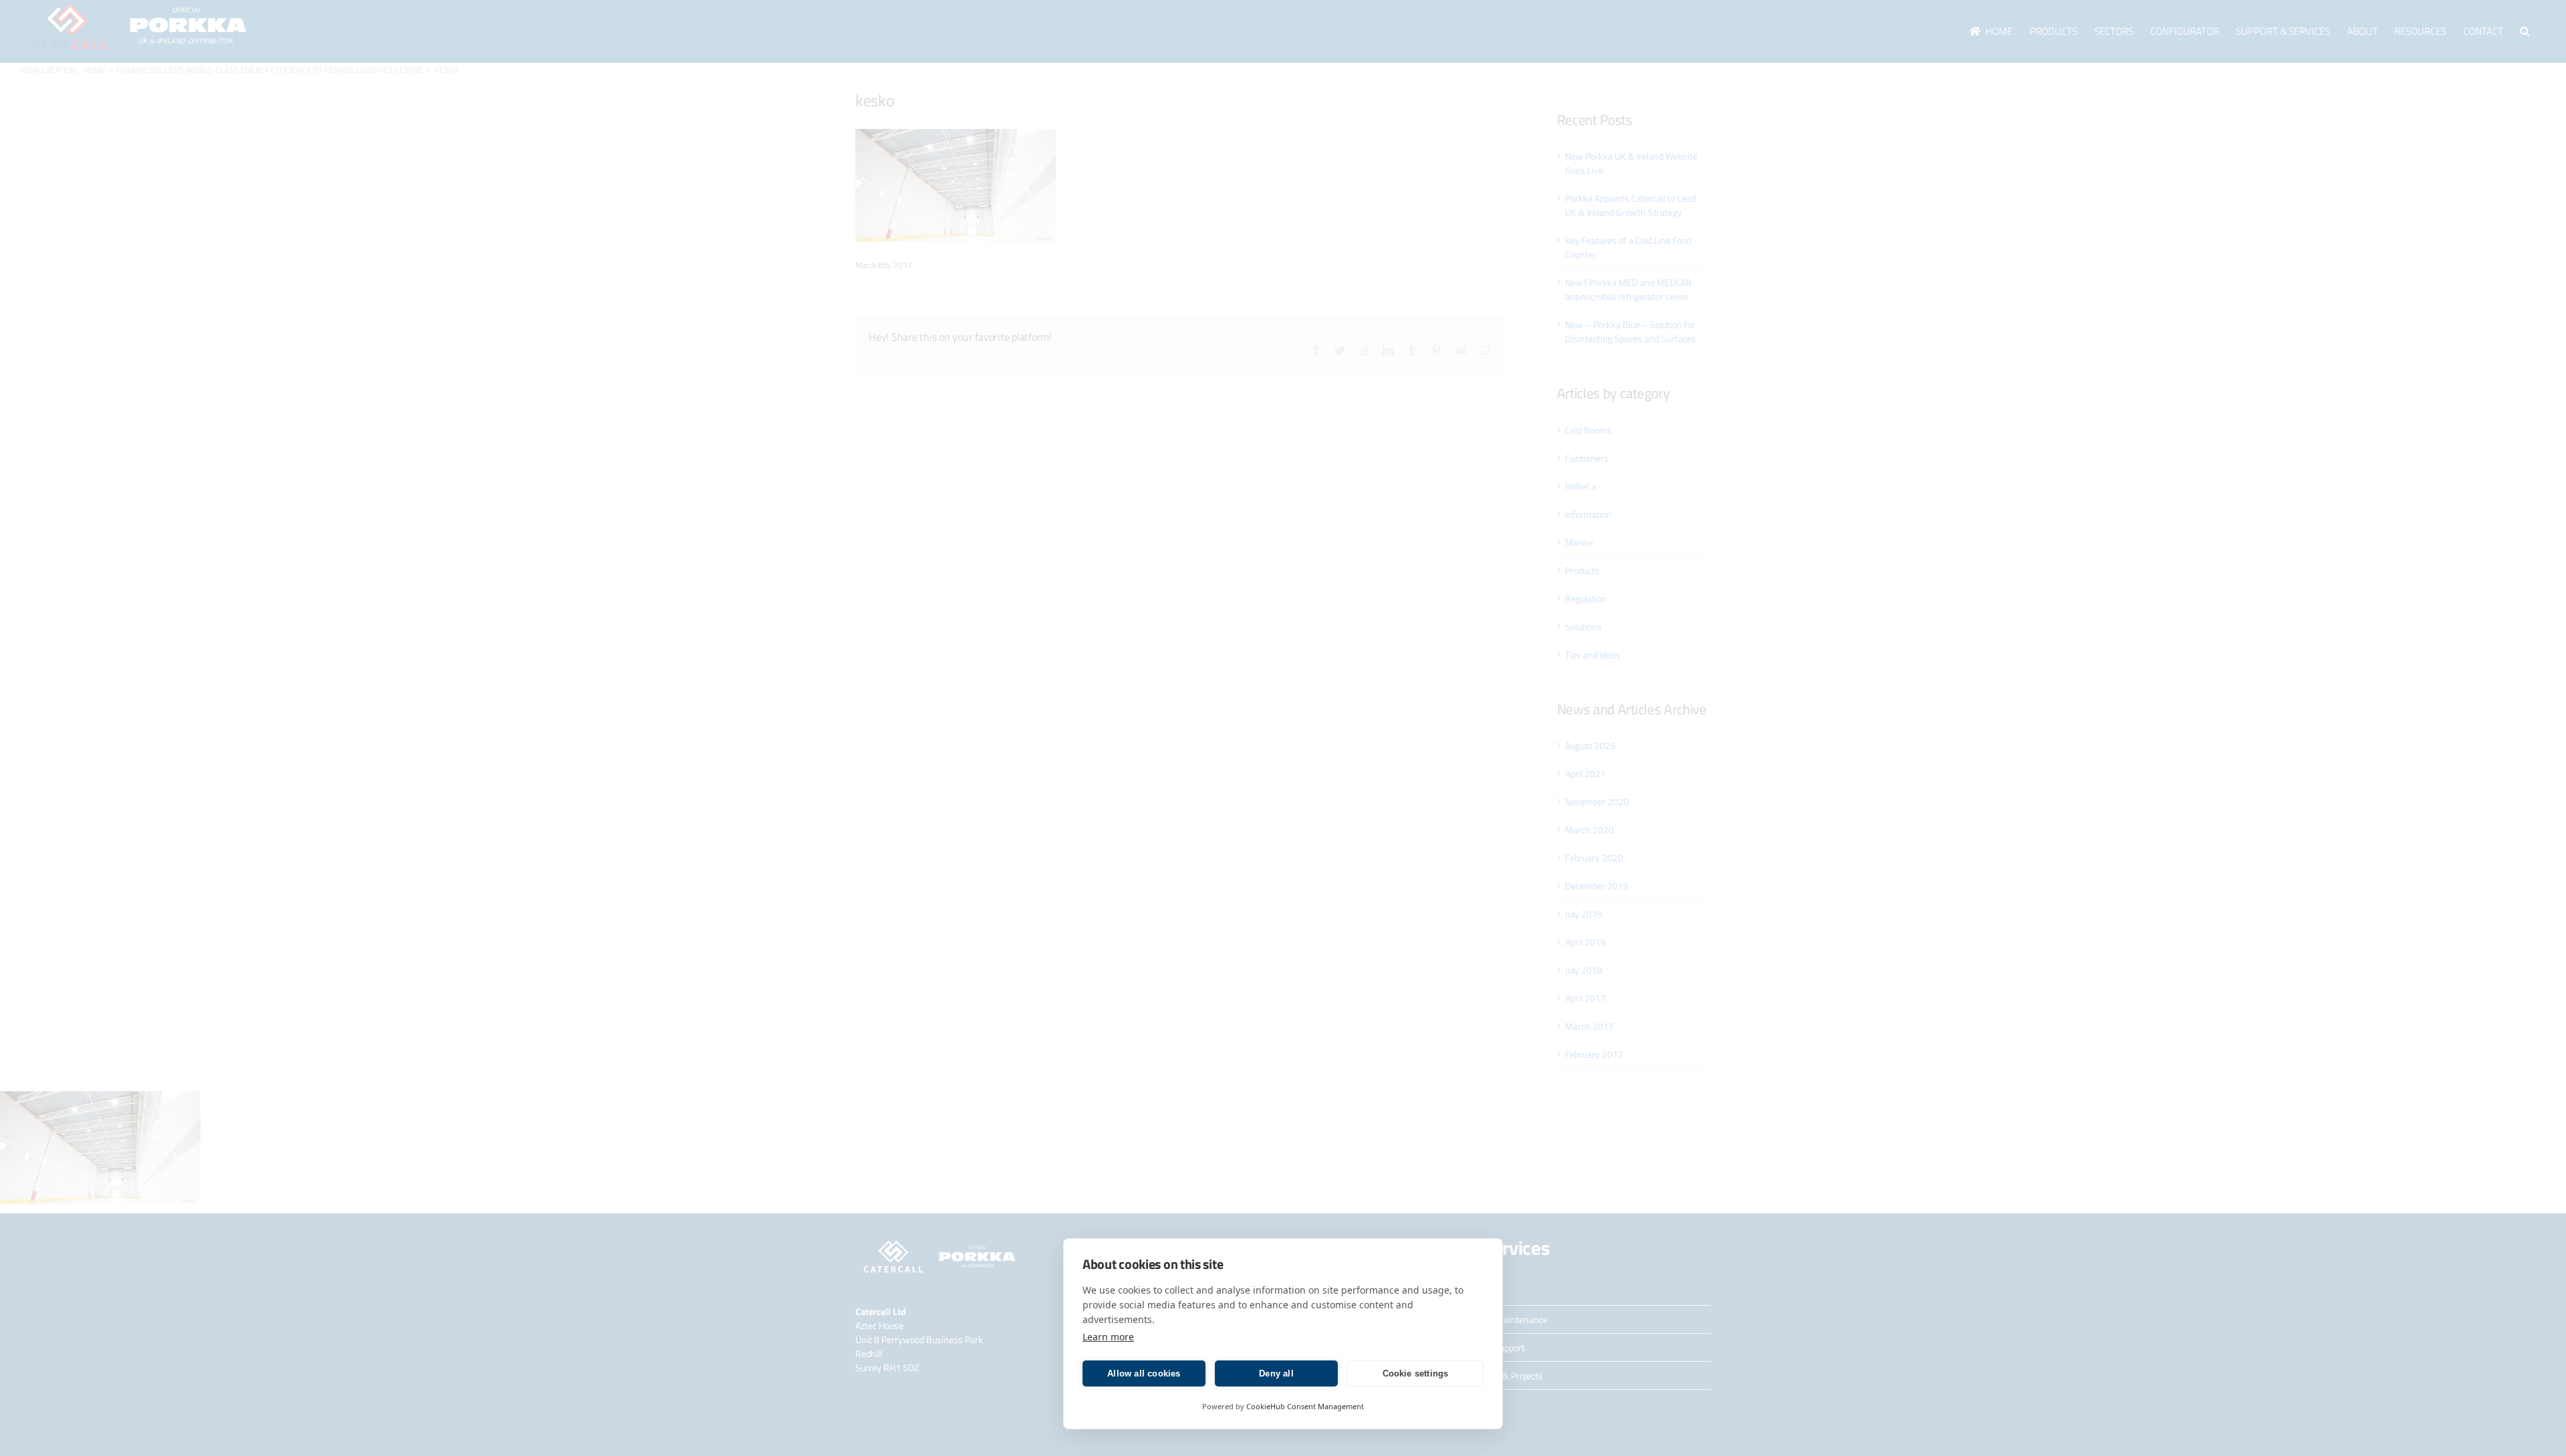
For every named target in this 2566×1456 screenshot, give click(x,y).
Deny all (1276, 1373)
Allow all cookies (1144, 1373)
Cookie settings (1416, 1373)
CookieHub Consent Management (1305, 1406)
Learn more (1108, 1337)
